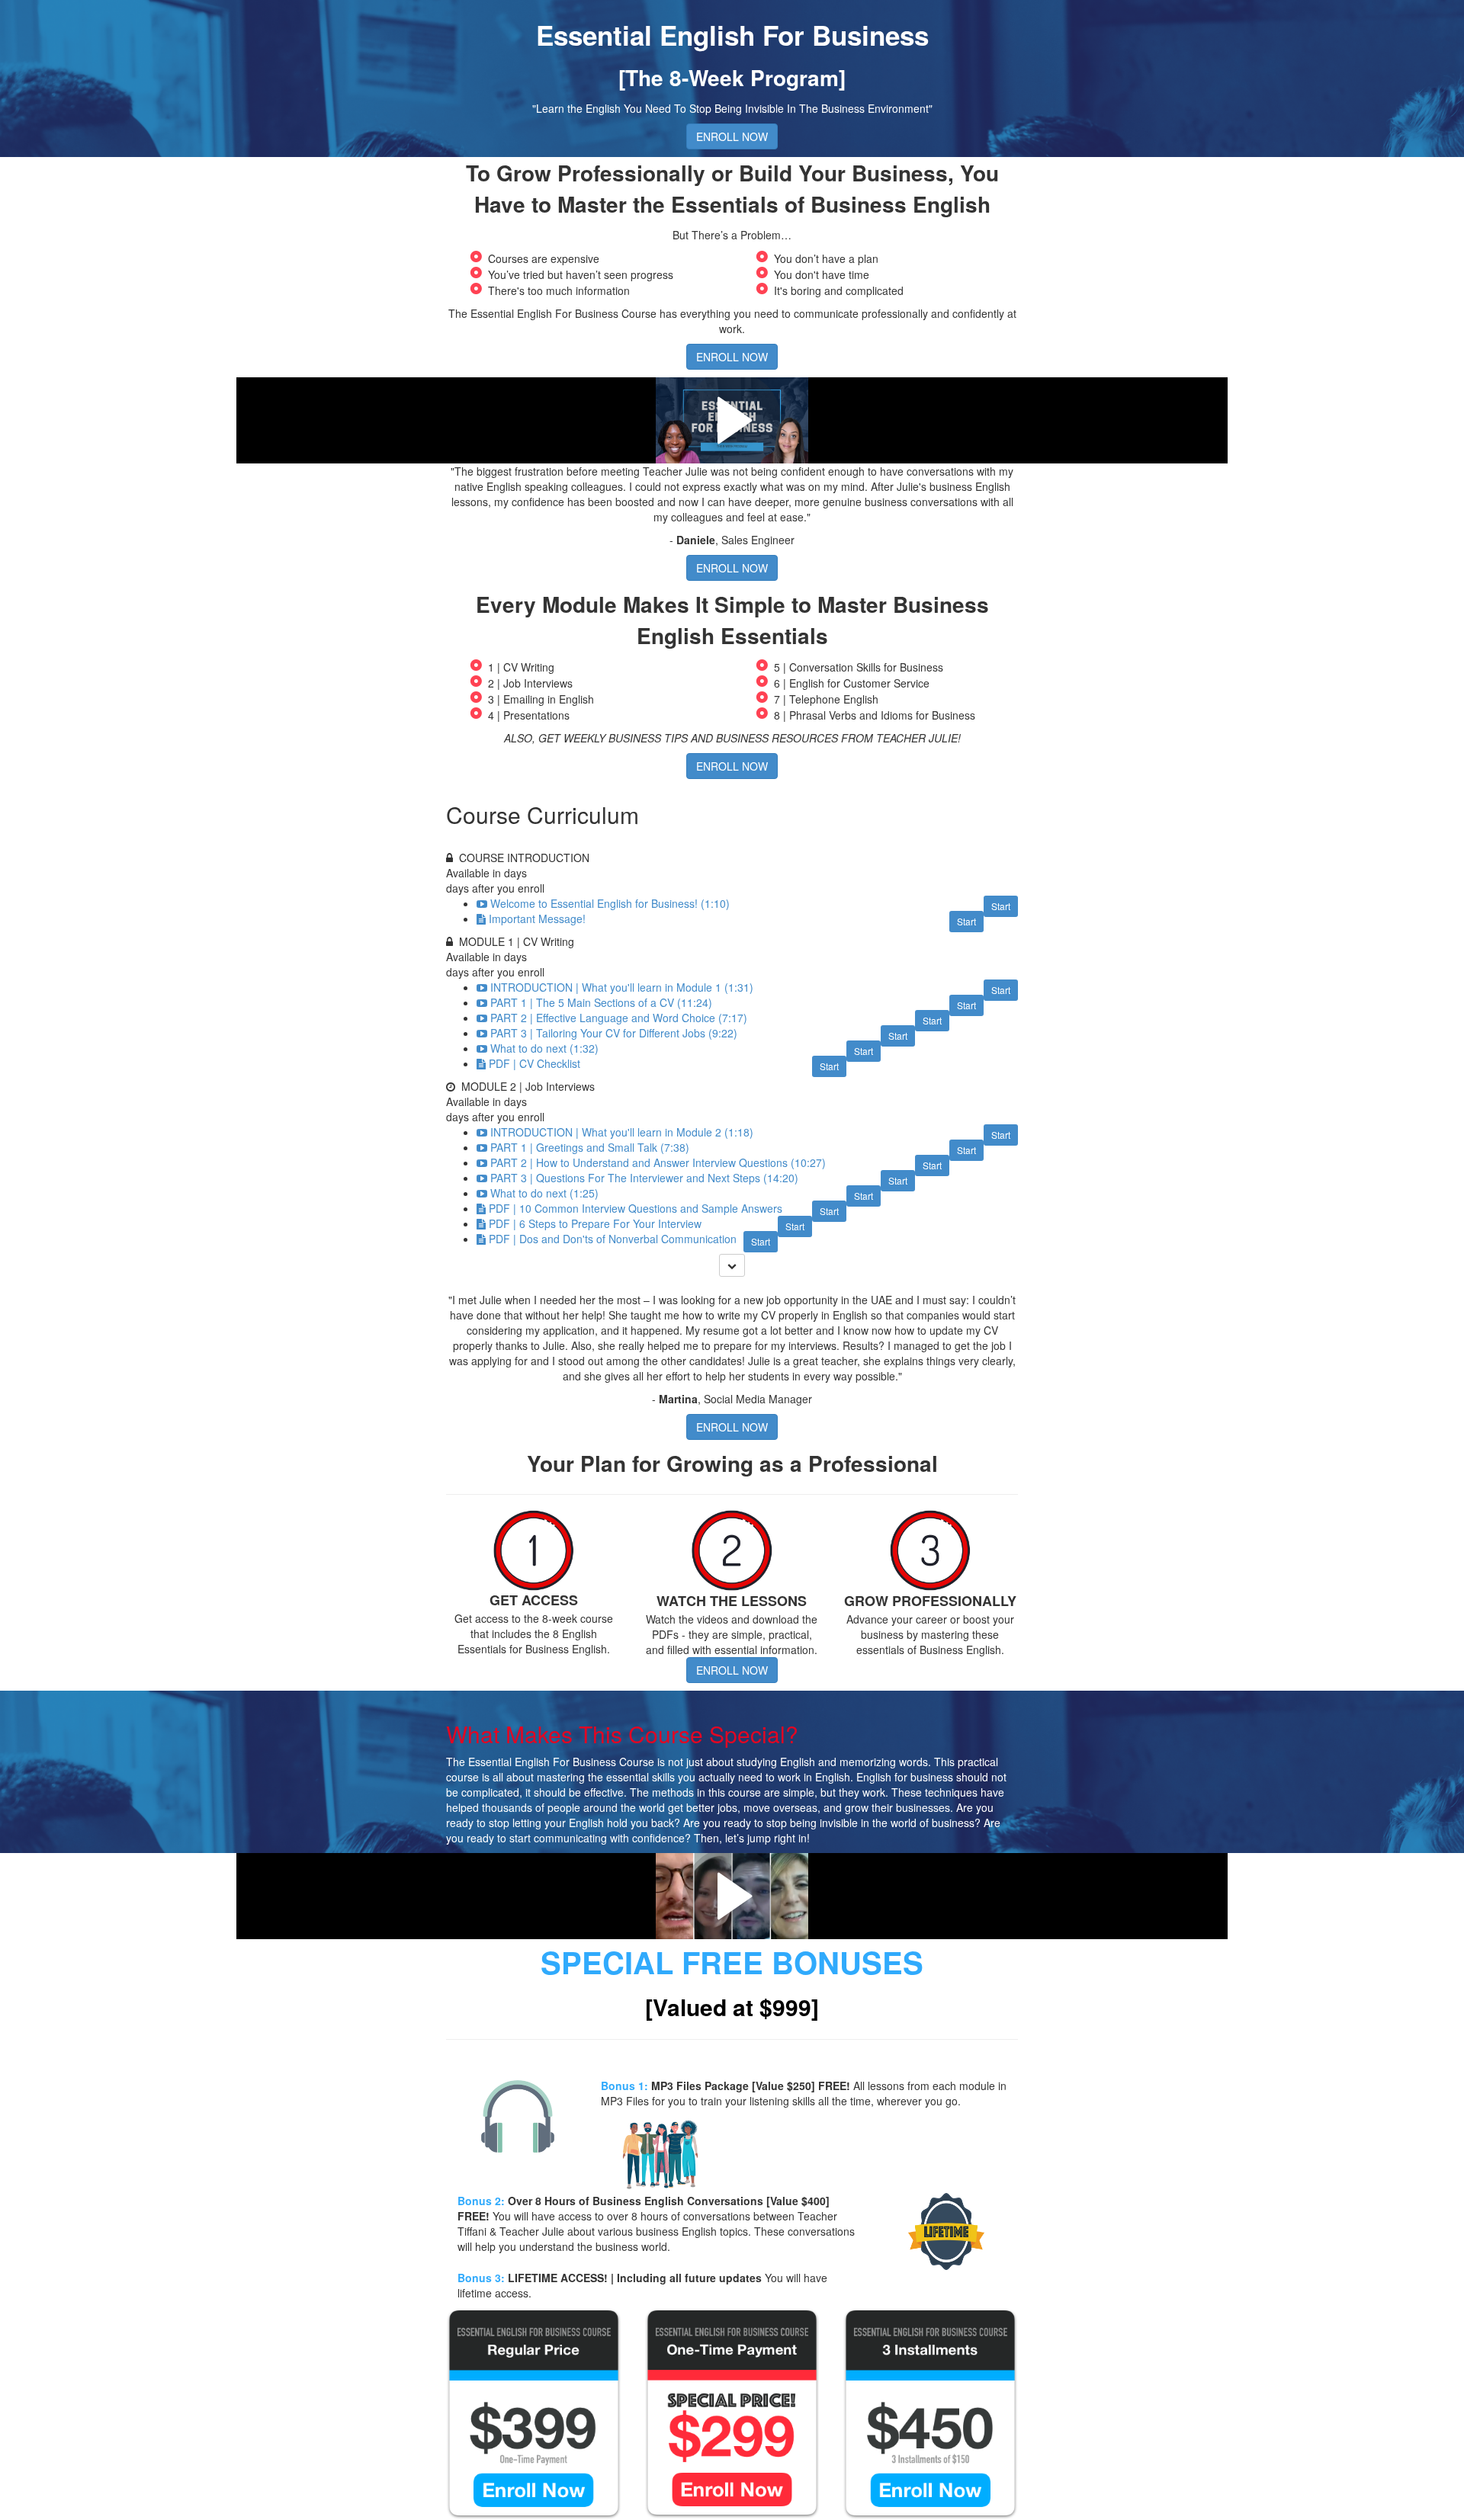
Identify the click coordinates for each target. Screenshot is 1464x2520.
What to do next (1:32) (544, 1048)
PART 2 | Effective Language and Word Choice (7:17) (619, 1018)
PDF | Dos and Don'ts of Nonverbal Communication (613, 1239)
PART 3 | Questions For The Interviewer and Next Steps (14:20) (644, 1178)
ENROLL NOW (732, 136)
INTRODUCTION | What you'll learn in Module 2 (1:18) (622, 1132)
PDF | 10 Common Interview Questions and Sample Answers (636, 1208)
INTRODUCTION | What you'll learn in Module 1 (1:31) (622, 987)
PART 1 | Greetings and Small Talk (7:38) (590, 1147)
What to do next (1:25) (544, 1193)
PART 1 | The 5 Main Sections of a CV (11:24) (601, 1002)
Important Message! (537, 919)
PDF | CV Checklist (535, 1063)
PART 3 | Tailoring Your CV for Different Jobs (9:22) (614, 1033)
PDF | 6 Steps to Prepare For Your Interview (595, 1223)
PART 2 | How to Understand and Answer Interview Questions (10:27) (658, 1162)
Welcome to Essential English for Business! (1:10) (610, 903)
